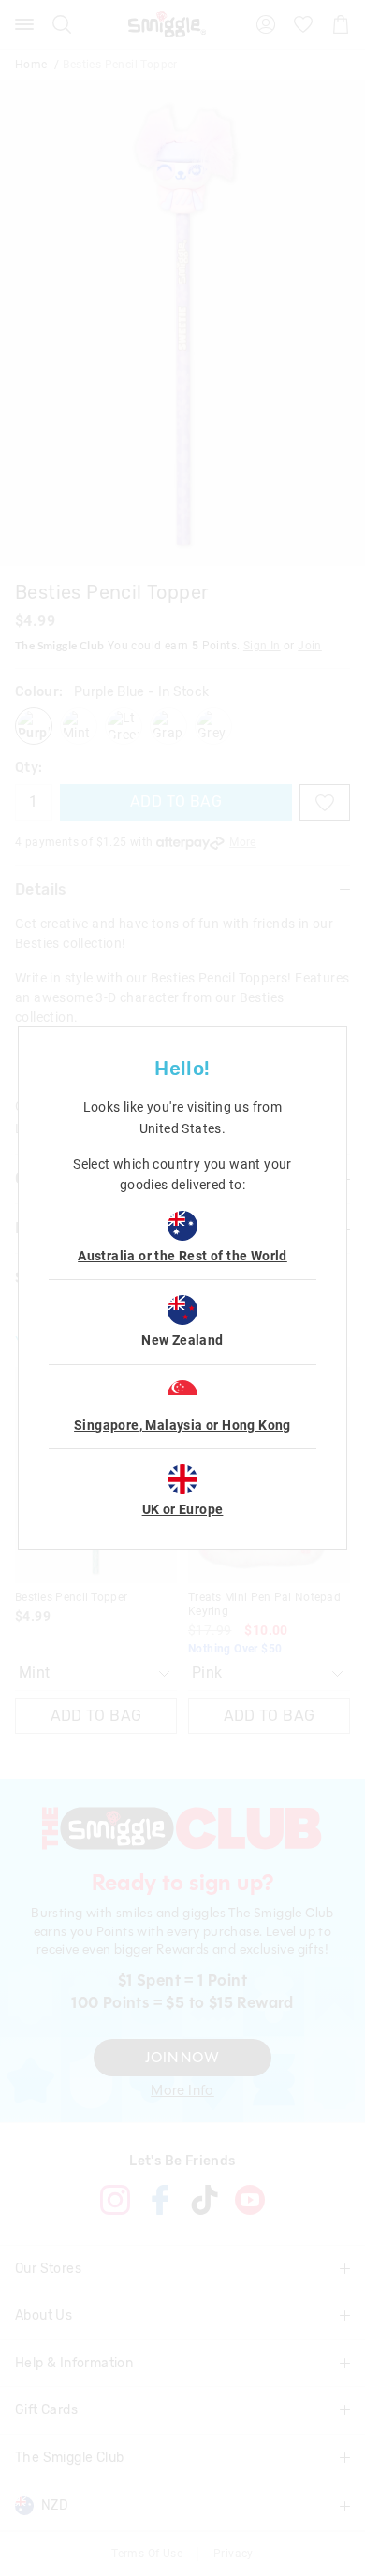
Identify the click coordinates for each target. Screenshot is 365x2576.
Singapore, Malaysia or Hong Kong (182, 1425)
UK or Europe (183, 1509)
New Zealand (182, 1340)
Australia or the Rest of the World (182, 1256)
